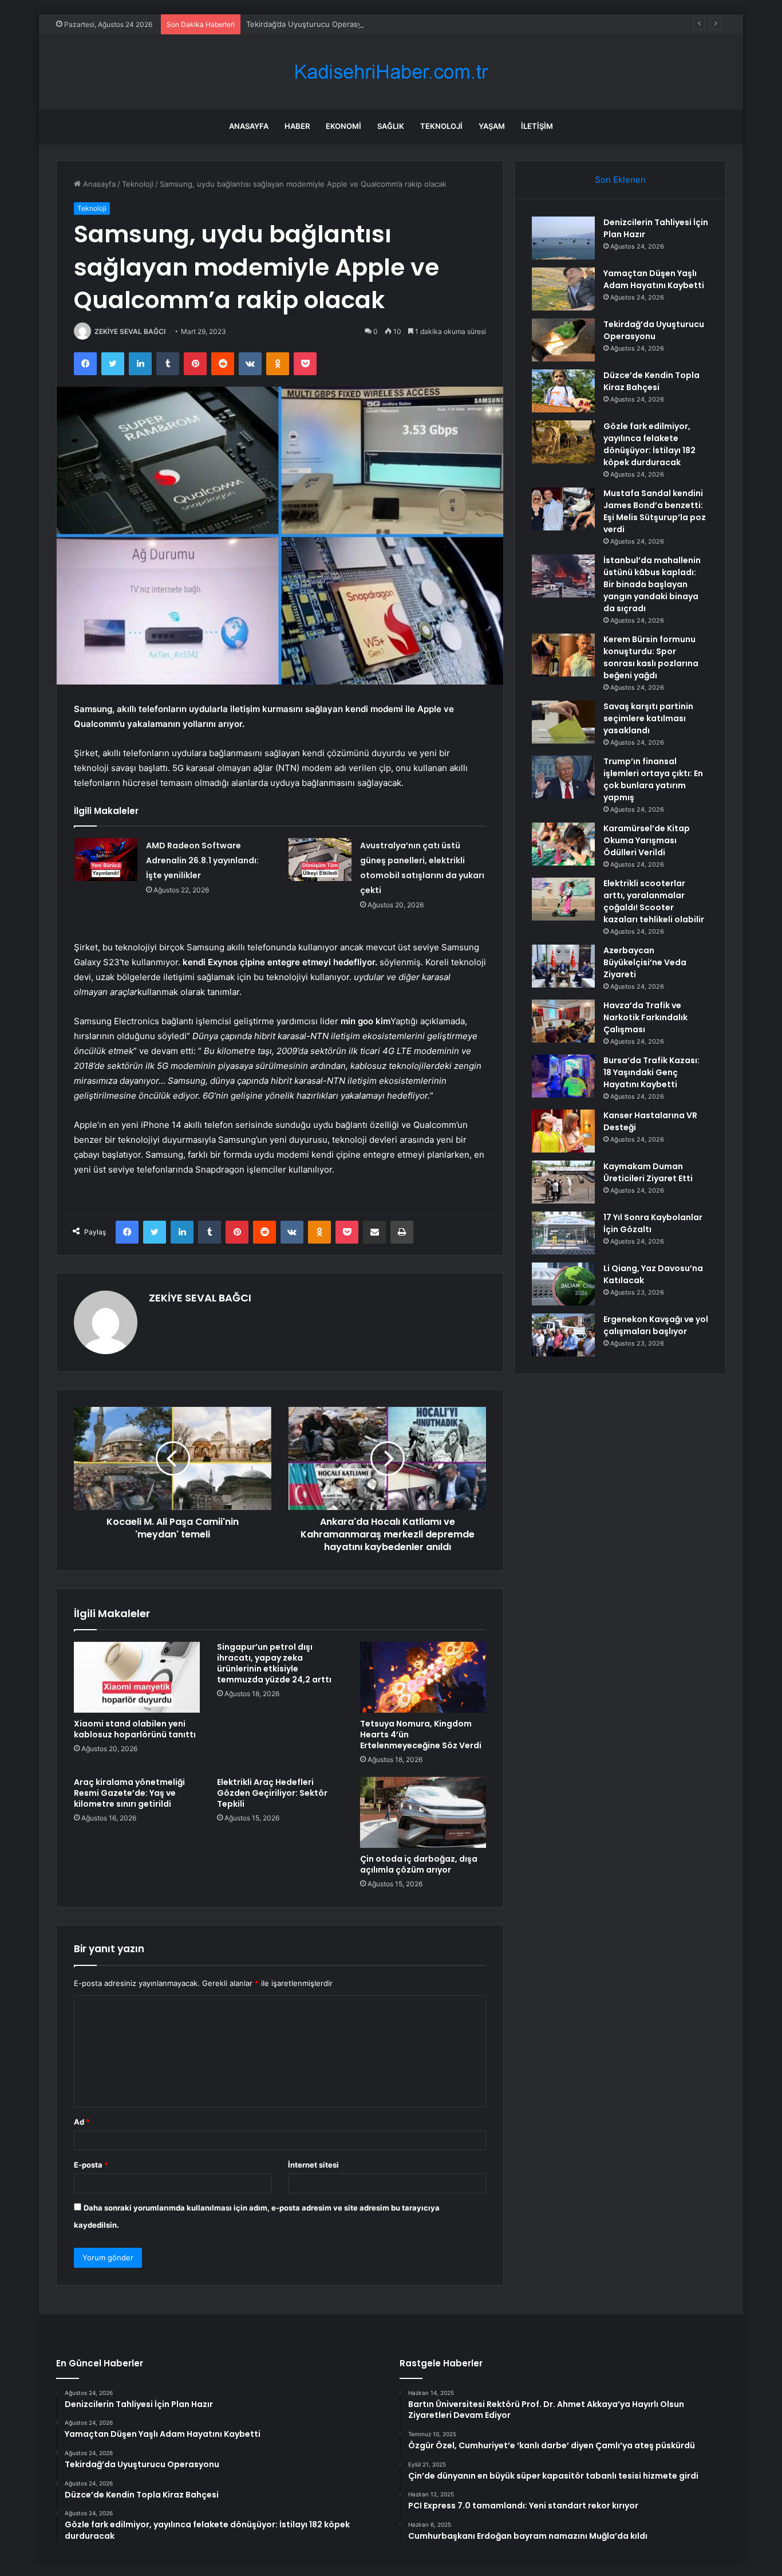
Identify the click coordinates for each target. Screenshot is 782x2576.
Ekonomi (343, 126)
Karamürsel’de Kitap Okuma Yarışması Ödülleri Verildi (647, 840)
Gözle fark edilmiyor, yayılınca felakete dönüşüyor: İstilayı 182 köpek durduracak (649, 444)
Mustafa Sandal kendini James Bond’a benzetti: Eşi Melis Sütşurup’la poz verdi (655, 511)
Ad (82, 2122)
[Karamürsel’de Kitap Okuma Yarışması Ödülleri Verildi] (563, 844)
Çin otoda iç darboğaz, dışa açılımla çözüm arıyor (419, 1864)
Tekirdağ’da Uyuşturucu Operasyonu (311, 24)
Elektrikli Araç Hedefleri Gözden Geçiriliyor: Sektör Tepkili (272, 1793)
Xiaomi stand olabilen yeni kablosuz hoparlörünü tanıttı (135, 1729)
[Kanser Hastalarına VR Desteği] (563, 1131)
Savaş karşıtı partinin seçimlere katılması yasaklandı (648, 718)
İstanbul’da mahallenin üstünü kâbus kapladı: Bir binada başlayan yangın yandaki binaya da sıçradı (652, 584)
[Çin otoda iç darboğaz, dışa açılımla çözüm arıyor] (423, 1812)
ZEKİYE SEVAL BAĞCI (130, 331)
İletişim (537, 126)
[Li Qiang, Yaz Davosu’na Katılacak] (563, 1284)
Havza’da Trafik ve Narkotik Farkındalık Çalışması (645, 1017)
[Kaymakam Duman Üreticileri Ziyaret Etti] (563, 1182)
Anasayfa (249, 126)
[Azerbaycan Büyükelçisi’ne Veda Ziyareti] (563, 966)
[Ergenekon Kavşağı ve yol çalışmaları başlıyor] (563, 1335)
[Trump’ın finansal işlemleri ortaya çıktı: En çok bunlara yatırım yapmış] (563, 777)
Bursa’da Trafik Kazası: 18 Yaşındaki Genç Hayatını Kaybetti (651, 1072)
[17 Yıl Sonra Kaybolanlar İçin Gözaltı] (563, 1233)
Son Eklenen (620, 180)
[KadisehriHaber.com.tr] (391, 72)
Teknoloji (441, 126)
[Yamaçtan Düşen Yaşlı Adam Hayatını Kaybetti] (563, 289)
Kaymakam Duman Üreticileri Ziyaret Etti (648, 1172)
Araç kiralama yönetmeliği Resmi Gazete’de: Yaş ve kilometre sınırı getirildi (129, 1793)
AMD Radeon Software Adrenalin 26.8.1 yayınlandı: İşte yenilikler (202, 860)
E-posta (91, 2165)
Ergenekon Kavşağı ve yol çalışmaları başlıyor (656, 1325)
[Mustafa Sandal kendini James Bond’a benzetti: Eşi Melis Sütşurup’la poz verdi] (563, 509)
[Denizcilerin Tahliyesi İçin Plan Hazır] (563, 238)
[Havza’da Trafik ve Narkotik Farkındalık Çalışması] (563, 1021)
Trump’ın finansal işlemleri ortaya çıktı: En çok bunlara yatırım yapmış (653, 779)
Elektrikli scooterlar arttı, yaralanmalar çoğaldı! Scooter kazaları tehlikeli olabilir (654, 901)
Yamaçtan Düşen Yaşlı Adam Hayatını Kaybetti (654, 279)
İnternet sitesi (313, 2165)
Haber (297, 126)
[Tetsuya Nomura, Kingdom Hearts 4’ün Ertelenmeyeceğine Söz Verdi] (423, 1677)
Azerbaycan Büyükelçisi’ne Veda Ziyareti (645, 962)
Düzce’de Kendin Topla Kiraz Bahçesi (651, 381)
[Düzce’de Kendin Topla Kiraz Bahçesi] (563, 391)
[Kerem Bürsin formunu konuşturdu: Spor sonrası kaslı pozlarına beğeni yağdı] (563, 655)
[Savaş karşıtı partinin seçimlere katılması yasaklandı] (563, 722)
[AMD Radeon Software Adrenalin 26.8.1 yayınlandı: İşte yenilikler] (106, 860)
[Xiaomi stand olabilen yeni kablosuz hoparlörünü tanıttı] (137, 1677)
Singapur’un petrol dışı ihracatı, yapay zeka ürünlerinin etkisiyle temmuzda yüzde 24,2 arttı (274, 1663)
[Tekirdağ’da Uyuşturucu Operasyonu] (563, 340)
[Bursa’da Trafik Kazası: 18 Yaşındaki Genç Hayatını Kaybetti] (563, 1076)
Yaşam (492, 126)
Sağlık (391, 126)
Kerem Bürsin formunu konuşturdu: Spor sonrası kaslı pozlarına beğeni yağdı (651, 657)
